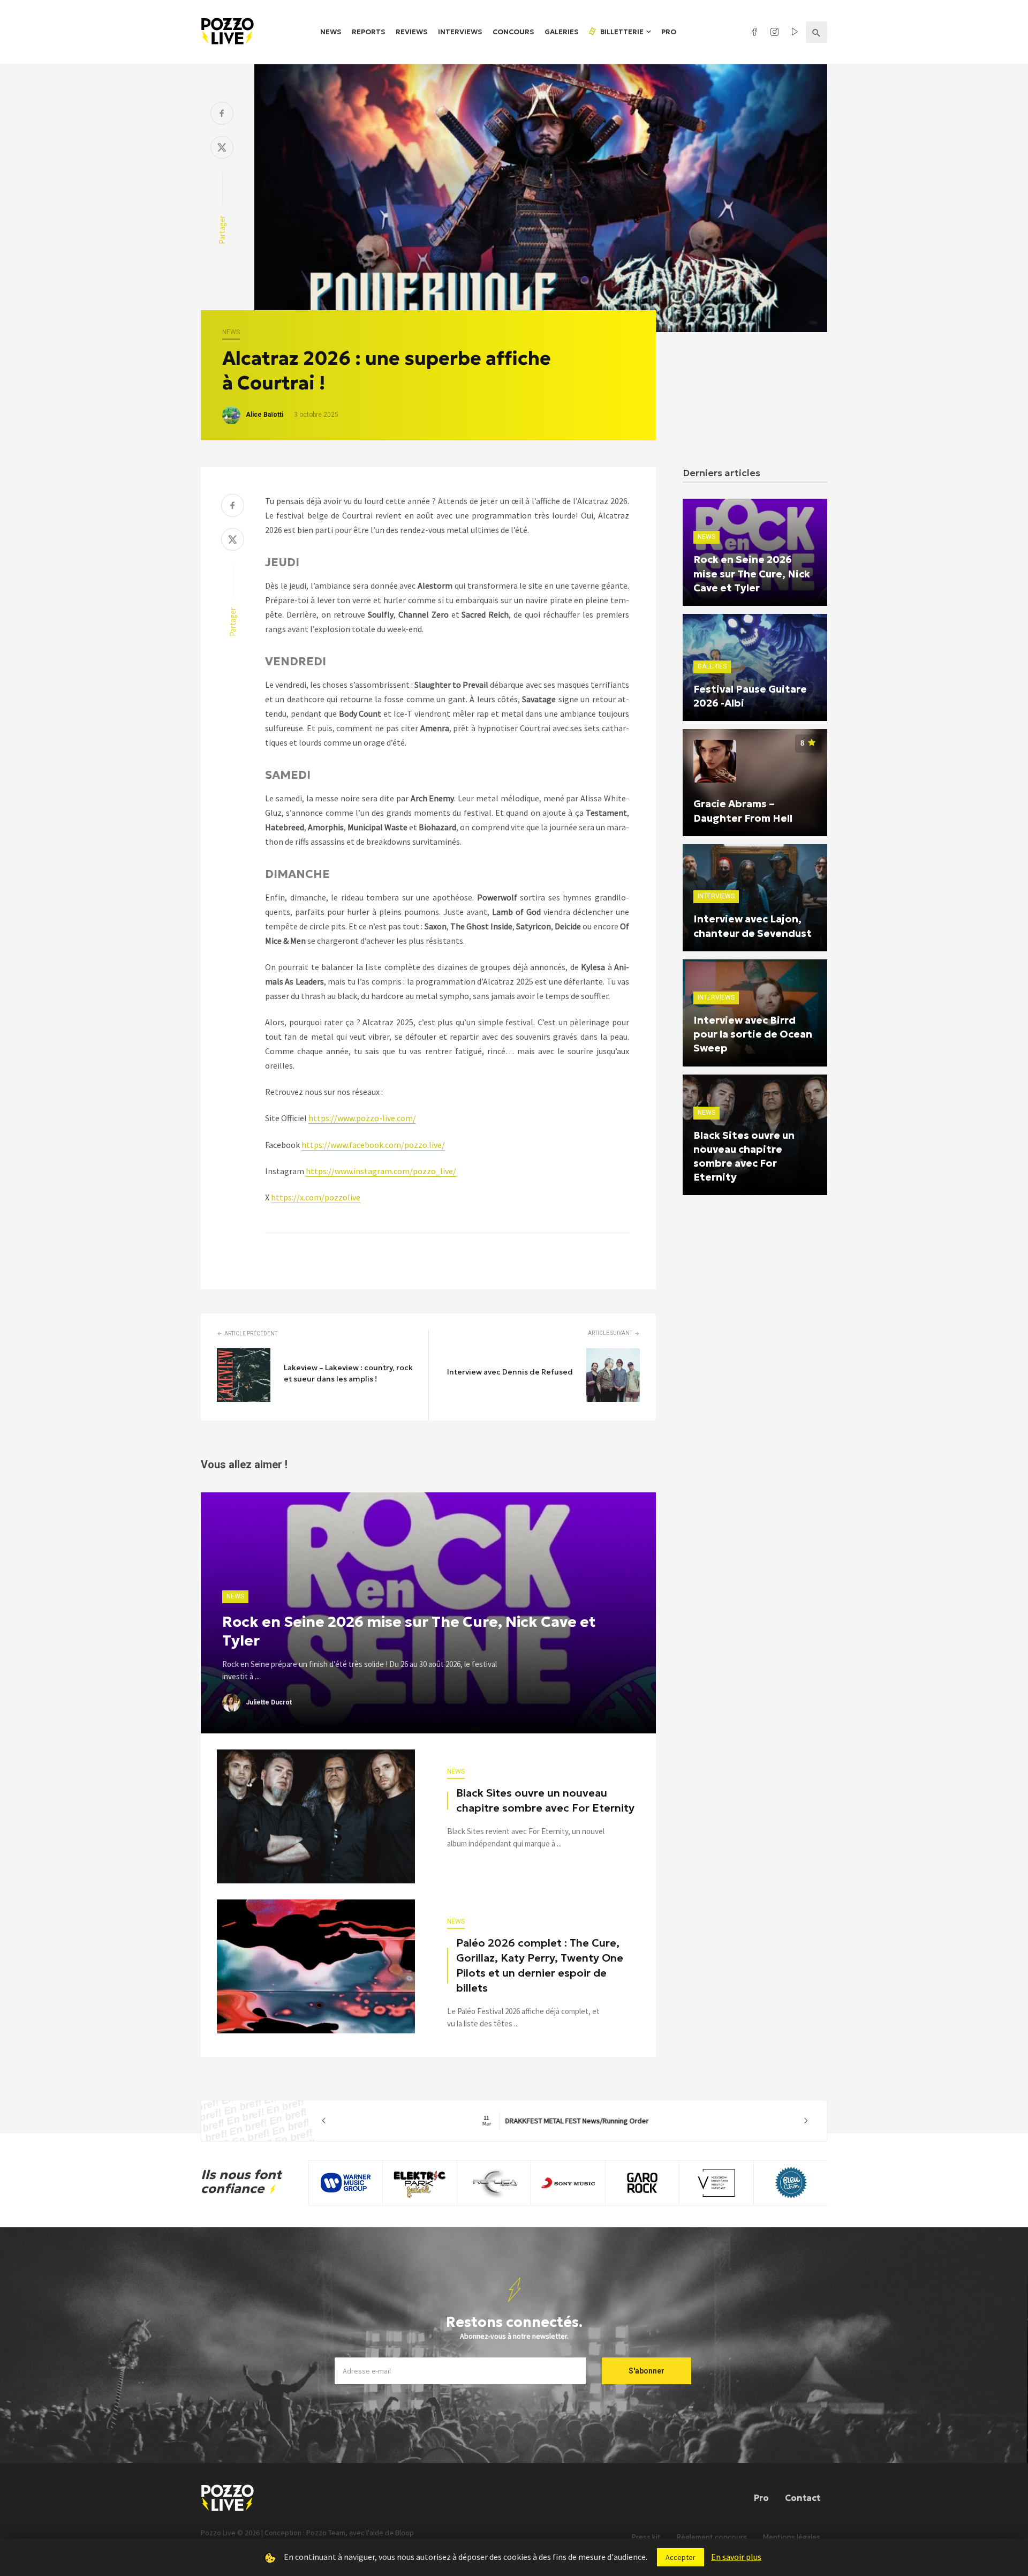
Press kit (646, 2537)
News (331, 32)
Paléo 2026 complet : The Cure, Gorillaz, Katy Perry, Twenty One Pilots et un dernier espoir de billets (540, 1965)
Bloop (405, 2533)
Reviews (411, 32)
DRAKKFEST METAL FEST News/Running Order (565, 2121)
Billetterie (621, 32)
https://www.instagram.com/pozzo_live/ (381, 1171)
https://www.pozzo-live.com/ (362, 1118)
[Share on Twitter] (222, 149)
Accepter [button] (681, 2557)
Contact (803, 2498)
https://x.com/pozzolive (316, 1197)
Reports (368, 32)
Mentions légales (792, 2537)
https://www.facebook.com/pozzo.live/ (373, 1145)
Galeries (561, 32)
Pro (669, 32)
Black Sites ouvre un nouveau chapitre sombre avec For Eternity (545, 1800)
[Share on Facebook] (222, 114)
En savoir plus (736, 2557)
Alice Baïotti (264, 415)
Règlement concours (712, 2537)
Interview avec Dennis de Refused (510, 1372)
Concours (513, 32)
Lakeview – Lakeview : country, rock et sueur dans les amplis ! (348, 1373)
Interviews (460, 32)
